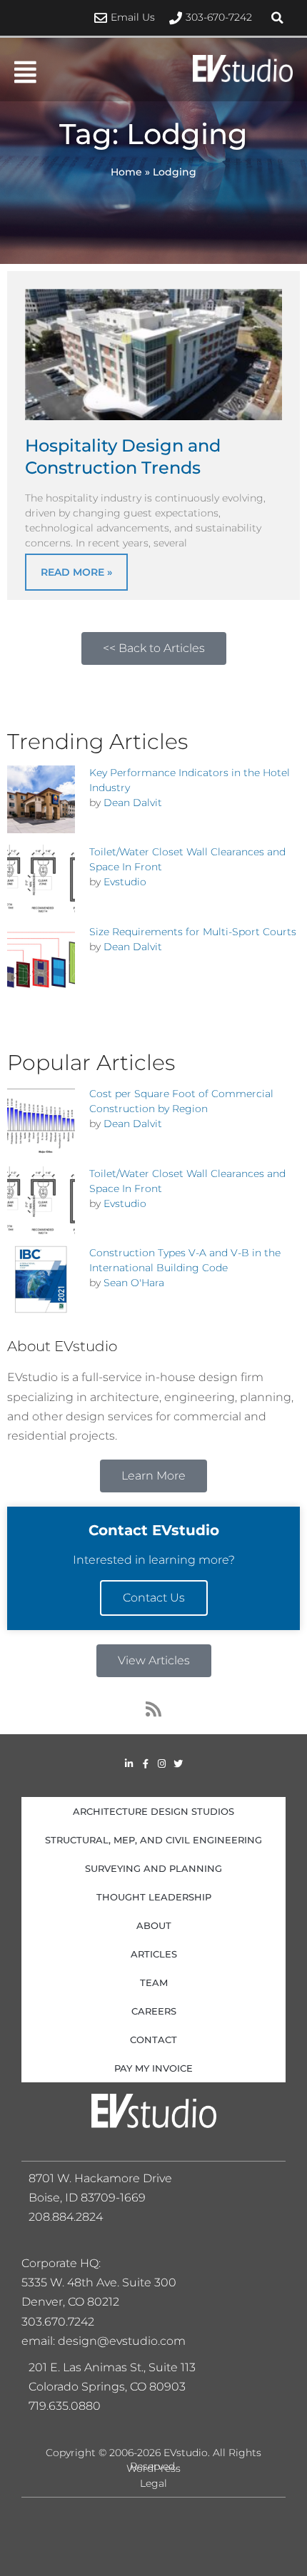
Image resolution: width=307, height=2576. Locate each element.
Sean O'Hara (134, 1283)
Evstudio (125, 882)
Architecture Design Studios (153, 1811)
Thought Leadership (154, 1897)
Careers (154, 2011)
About (154, 1925)
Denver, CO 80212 (70, 2302)
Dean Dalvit (133, 803)
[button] (277, 18)
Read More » (76, 572)
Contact (153, 2040)
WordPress (153, 2468)
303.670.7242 (58, 2322)
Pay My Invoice (153, 2068)
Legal (153, 2483)
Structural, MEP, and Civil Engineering (153, 1840)
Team (154, 1982)
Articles (154, 1954)
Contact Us (154, 1598)
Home (126, 172)
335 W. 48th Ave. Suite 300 (104, 2282)
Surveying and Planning (153, 1868)
